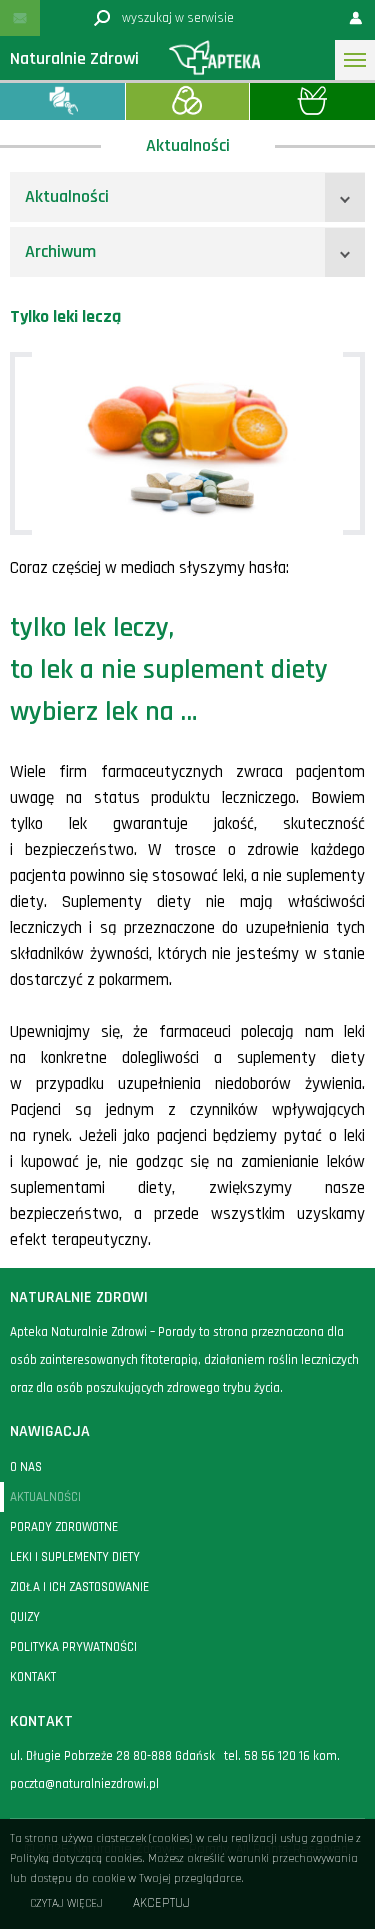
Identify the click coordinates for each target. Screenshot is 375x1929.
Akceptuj (161, 1903)
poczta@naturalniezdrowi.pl (84, 1784)
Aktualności (67, 196)
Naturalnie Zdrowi (74, 58)
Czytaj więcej (66, 1903)
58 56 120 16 (277, 1756)
